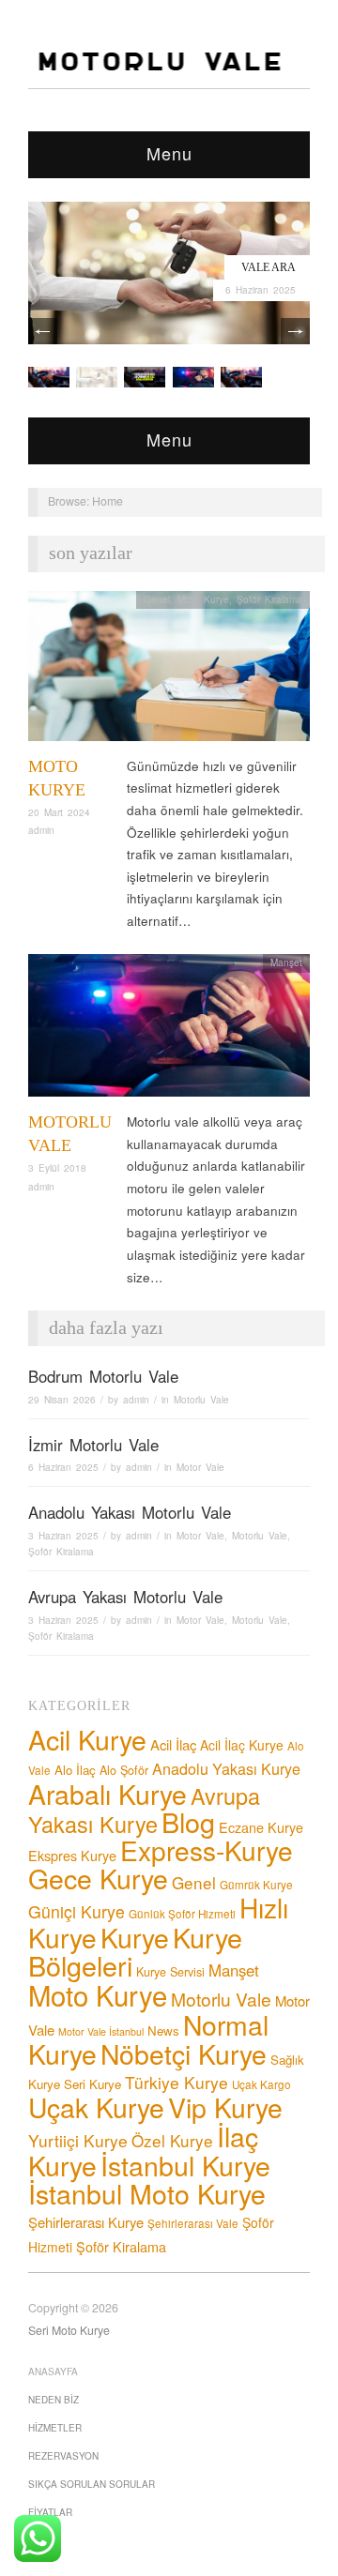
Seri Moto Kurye (69, 2330)
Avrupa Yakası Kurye (144, 1810)
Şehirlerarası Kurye (86, 2222)
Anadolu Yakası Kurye (226, 1768)
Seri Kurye (92, 2084)
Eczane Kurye (261, 1827)
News (163, 2030)
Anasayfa (53, 2371)
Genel (157, 599)
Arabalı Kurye (108, 1793)
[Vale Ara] (169, 271)
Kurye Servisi (170, 1972)
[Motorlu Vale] (169, 1030)
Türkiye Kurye (177, 2082)
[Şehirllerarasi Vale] (145, 376)
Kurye (135, 1937)
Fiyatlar (50, 2512)
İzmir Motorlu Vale (93, 1445)
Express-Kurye (207, 1850)
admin (41, 830)
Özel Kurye (172, 2140)
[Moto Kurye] (169, 671)
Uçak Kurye (96, 2106)
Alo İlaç (75, 1770)
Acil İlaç (173, 1744)
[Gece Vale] (241, 376)
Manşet (286, 962)
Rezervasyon (63, 2456)
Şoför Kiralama (269, 599)
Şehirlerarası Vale (193, 2223)
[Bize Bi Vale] (49, 376)
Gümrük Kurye (256, 1885)
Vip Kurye (225, 2106)
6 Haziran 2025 (261, 290)
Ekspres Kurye (72, 1855)
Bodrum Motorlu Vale (103, 1376)
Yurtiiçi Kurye (78, 2140)
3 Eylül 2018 (57, 1168)
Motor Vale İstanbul (101, 2031)
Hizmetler (55, 2428)
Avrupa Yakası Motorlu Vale (125, 1597)
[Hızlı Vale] (193, 376)
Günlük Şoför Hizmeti (182, 1914)
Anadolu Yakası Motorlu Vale (130, 1512)
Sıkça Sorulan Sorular (92, 2484)
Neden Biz (54, 2400)
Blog (188, 1821)
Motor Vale (200, 1467)
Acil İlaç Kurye (242, 1745)
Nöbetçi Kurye (184, 2053)
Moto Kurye (203, 599)
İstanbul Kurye (185, 2165)
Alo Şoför (124, 1770)
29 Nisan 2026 (62, 1400)
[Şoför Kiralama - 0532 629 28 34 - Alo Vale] (163, 56)
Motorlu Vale (201, 1400)
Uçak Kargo (261, 2084)
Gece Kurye (98, 1878)
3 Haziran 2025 (63, 1536)
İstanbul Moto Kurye (147, 2193)
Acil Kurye (87, 1739)
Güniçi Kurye (77, 1911)
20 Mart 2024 (59, 812)
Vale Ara (269, 267)
